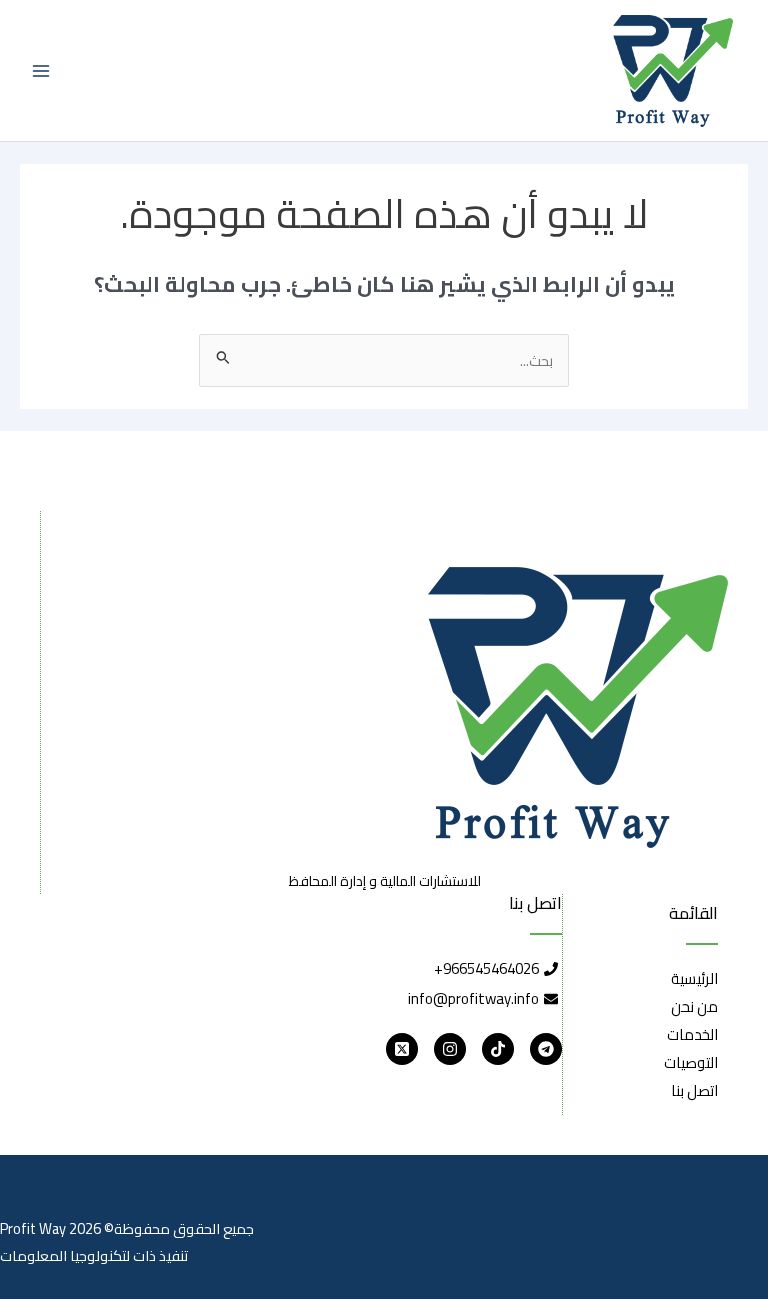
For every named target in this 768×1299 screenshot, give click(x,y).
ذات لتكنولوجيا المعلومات (78, 1255)
